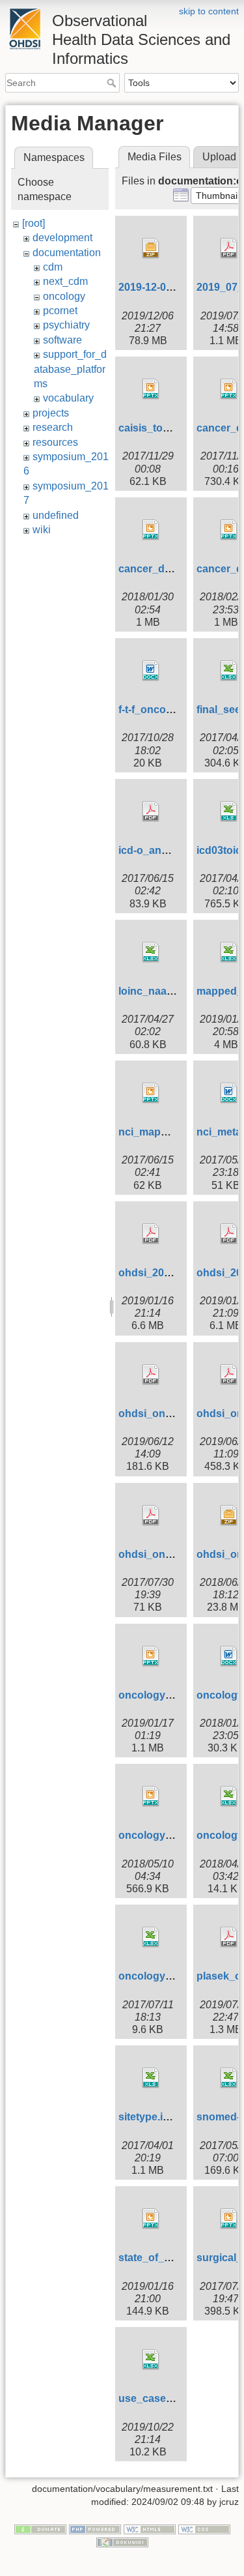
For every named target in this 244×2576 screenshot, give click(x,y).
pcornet (60, 311)
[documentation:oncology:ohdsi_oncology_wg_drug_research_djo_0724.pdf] (151, 1515)
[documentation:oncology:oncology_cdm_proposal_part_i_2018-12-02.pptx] (151, 1656)
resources (55, 442)
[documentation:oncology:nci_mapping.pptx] (151, 1093)
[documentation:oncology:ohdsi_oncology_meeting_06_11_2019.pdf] (151, 1375)
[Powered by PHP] (95, 2529)
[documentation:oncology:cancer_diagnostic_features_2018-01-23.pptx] (151, 530)
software (62, 340)
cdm (53, 267)
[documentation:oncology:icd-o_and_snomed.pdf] (151, 812)
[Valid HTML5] (150, 2529)
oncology (64, 296)
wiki (42, 530)
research (53, 427)
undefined (56, 515)
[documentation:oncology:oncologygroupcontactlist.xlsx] (151, 1937)
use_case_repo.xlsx (168, 2398)
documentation (67, 253)
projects (51, 413)
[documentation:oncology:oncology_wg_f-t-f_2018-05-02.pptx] (151, 1796)
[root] (34, 223)
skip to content (209, 11)
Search (113, 83)
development (62, 238)
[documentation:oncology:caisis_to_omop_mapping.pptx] (151, 389)
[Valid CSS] (204, 2529)
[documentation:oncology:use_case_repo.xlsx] (151, 2360)
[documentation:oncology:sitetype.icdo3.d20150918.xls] (151, 2078)
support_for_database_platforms (70, 369)
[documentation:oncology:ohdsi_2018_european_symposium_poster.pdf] (151, 1234)
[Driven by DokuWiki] (122, 2541)
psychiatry (66, 325)
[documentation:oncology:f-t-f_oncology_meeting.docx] (151, 671)
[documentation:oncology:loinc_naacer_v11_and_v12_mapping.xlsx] (151, 952)
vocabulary (68, 398)
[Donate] (40, 2529)
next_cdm (65, 281)
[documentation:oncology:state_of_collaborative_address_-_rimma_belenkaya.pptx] (151, 2219)
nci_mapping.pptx (163, 1132)
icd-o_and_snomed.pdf (176, 850)
